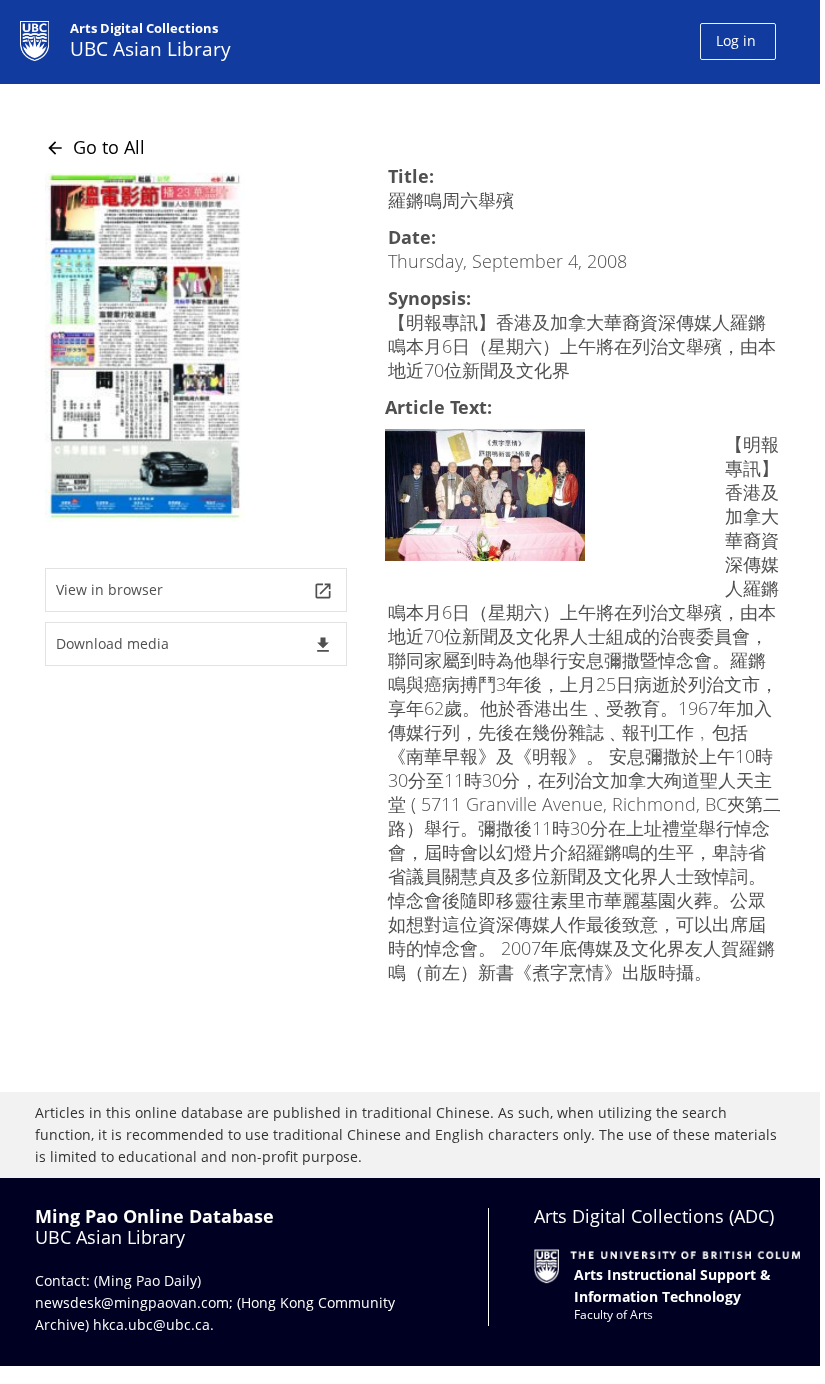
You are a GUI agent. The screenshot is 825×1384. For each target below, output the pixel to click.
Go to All (95, 147)
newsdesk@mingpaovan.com (132, 1302)
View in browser (194, 590)
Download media (194, 644)
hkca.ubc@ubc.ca (151, 1324)
